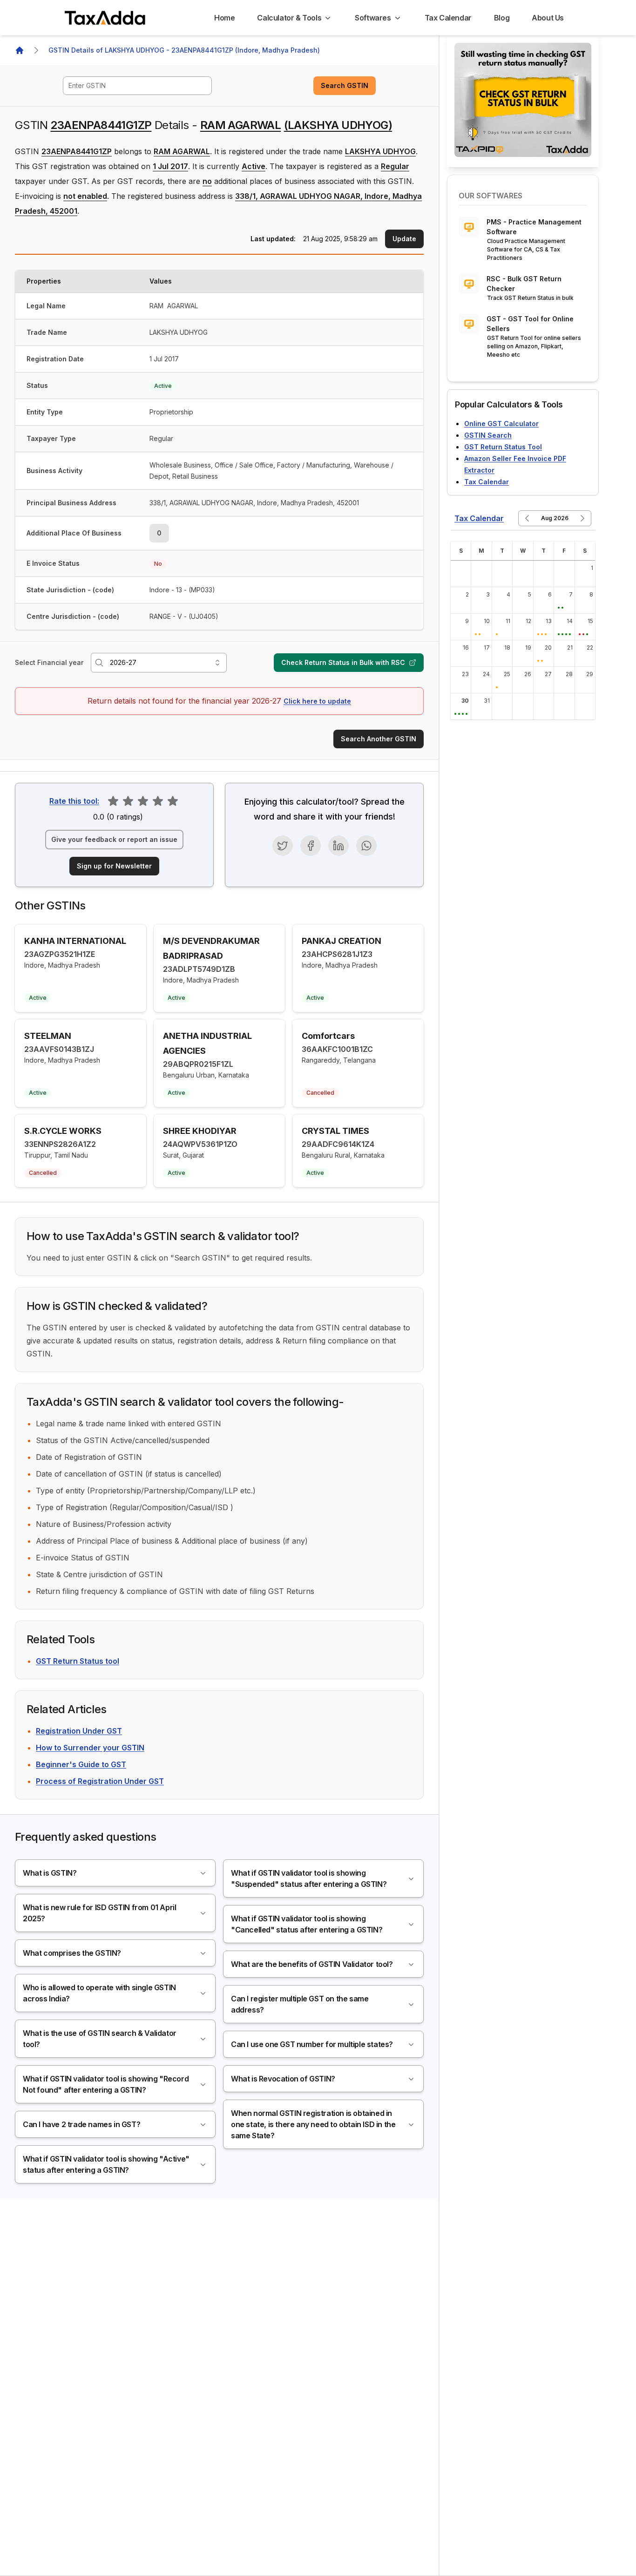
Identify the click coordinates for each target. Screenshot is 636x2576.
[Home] (20, 50)
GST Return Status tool (78, 1661)
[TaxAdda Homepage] (106, 18)
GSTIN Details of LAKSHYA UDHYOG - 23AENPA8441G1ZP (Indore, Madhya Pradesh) (184, 50)
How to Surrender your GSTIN (90, 1748)
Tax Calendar (487, 482)
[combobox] (137, 86)
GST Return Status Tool (503, 447)
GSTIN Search (488, 435)
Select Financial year (49, 662)
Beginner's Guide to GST (81, 1764)
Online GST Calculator (501, 424)
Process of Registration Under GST (100, 1781)
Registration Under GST (79, 1731)
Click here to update (317, 701)
